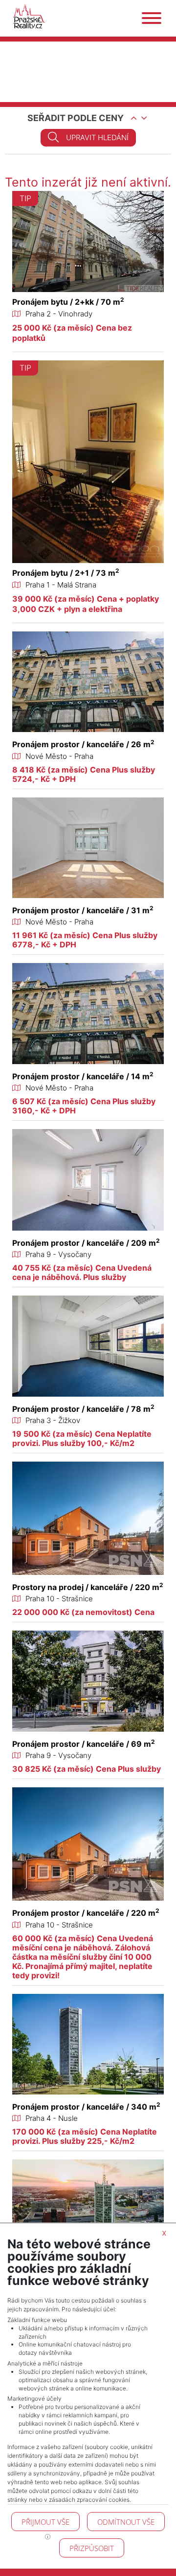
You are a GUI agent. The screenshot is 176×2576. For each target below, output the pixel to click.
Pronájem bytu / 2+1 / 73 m (66, 573)
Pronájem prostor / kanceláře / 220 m (86, 1913)
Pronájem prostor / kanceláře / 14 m (83, 1076)
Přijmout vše (45, 2522)
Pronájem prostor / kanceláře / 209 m (86, 1243)
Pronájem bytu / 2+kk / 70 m (68, 302)
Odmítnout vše (126, 2522)
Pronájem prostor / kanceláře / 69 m (84, 1744)
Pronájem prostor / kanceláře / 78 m (83, 1409)
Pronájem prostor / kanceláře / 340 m (86, 2107)
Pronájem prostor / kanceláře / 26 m (83, 744)
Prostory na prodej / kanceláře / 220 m (88, 1587)
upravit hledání (97, 137)
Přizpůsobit (92, 2548)
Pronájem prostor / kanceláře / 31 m (83, 910)
